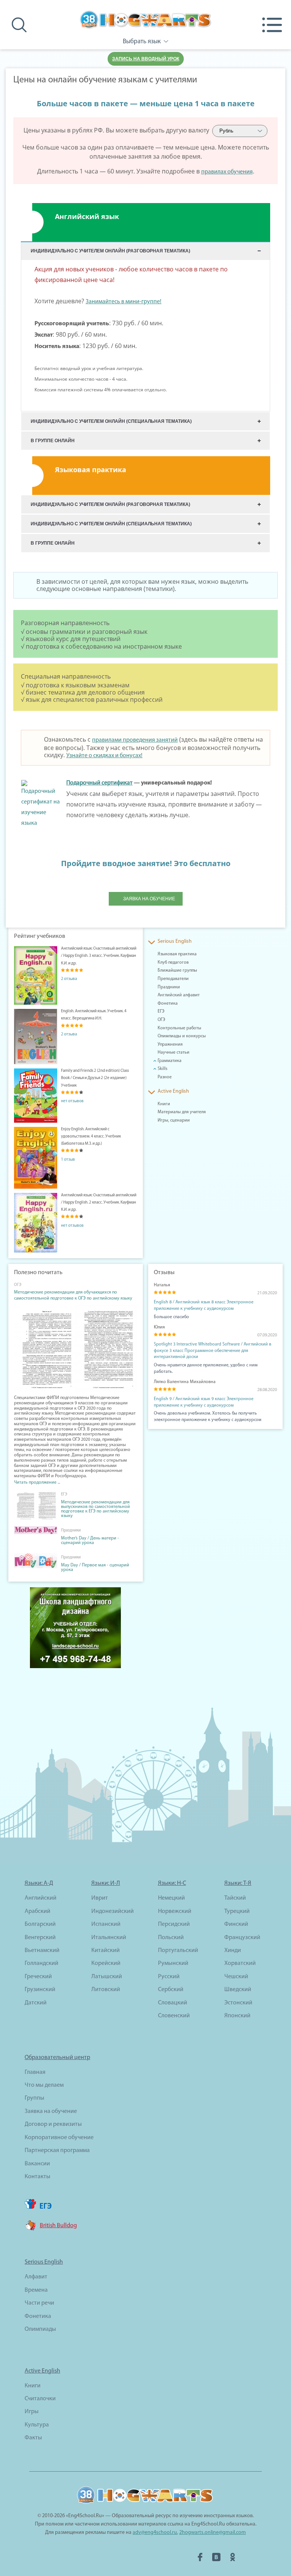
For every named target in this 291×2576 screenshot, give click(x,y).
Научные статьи (174, 1052)
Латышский (107, 1977)
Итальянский (109, 1938)
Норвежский (175, 1911)
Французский (242, 1938)
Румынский (173, 1963)
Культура (37, 2425)
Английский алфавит (179, 995)
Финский (236, 1924)
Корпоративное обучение (59, 2138)
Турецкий (237, 1911)
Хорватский (240, 1963)
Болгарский (40, 1924)
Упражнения (170, 1045)
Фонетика (168, 1004)
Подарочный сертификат (99, 783)
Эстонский (238, 2003)
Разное (165, 1077)
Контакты (38, 2177)
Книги (164, 1104)
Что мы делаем (44, 2085)
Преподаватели (173, 979)
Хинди (233, 1951)
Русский (169, 1977)
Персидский (174, 1924)
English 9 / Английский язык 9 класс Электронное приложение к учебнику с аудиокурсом (204, 1402)
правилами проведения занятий (135, 740)
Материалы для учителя (182, 1112)
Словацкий (173, 2003)
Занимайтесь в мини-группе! (124, 302)
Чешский (236, 1977)
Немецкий (171, 1898)
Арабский (38, 1911)
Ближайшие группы (177, 971)
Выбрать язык (142, 42)
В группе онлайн (53, 441)
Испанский (106, 1924)
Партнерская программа (57, 2151)
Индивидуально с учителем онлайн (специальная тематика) (111, 421)
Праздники (169, 987)
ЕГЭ (161, 1011)
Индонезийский (113, 1911)
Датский (36, 2003)
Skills (163, 1069)
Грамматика (170, 1061)
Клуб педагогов (173, 963)
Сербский (171, 1990)
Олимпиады (40, 2329)
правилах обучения (227, 172)
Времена (36, 2290)
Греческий (38, 1977)
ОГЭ (161, 1020)
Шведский (238, 1990)
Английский (41, 1898)
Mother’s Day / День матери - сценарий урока (90, 1541)
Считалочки (40, 2399)
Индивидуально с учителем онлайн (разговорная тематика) (110, 251)
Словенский (174, 2016)
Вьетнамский (42, 1951)
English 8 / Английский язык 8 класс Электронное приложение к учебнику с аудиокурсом (204, 1305)
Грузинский (40, 1990)
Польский (171, 1938)
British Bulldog (58, 2226)
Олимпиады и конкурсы (182, 1036)
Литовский (106, 1990)
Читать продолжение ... (37, 1483)
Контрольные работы (179, 1028)
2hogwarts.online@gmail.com (213, 2533)
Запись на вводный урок (146, 59)
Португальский (178, 1951)
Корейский (106, 1963)
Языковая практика (177, 954)
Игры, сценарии (174, 1120)
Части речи (39, 2303)
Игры (32, 2412)
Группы (34, 2098)
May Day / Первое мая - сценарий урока (95, 1568)
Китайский (106, 1951)
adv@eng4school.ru (155, 2533)
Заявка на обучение (149, 899)
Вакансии (37, 2164)
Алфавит (36, 2277)
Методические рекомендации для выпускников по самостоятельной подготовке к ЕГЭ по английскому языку (95, 1509)
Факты (33, 2438)
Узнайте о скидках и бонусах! (104, 756)
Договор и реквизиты (53, 2124)
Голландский (41, 1963)
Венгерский (40, 1938)
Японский (237, 2016)
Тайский (235, 1898)
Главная (35, 2072)
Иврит (100, 1898)
